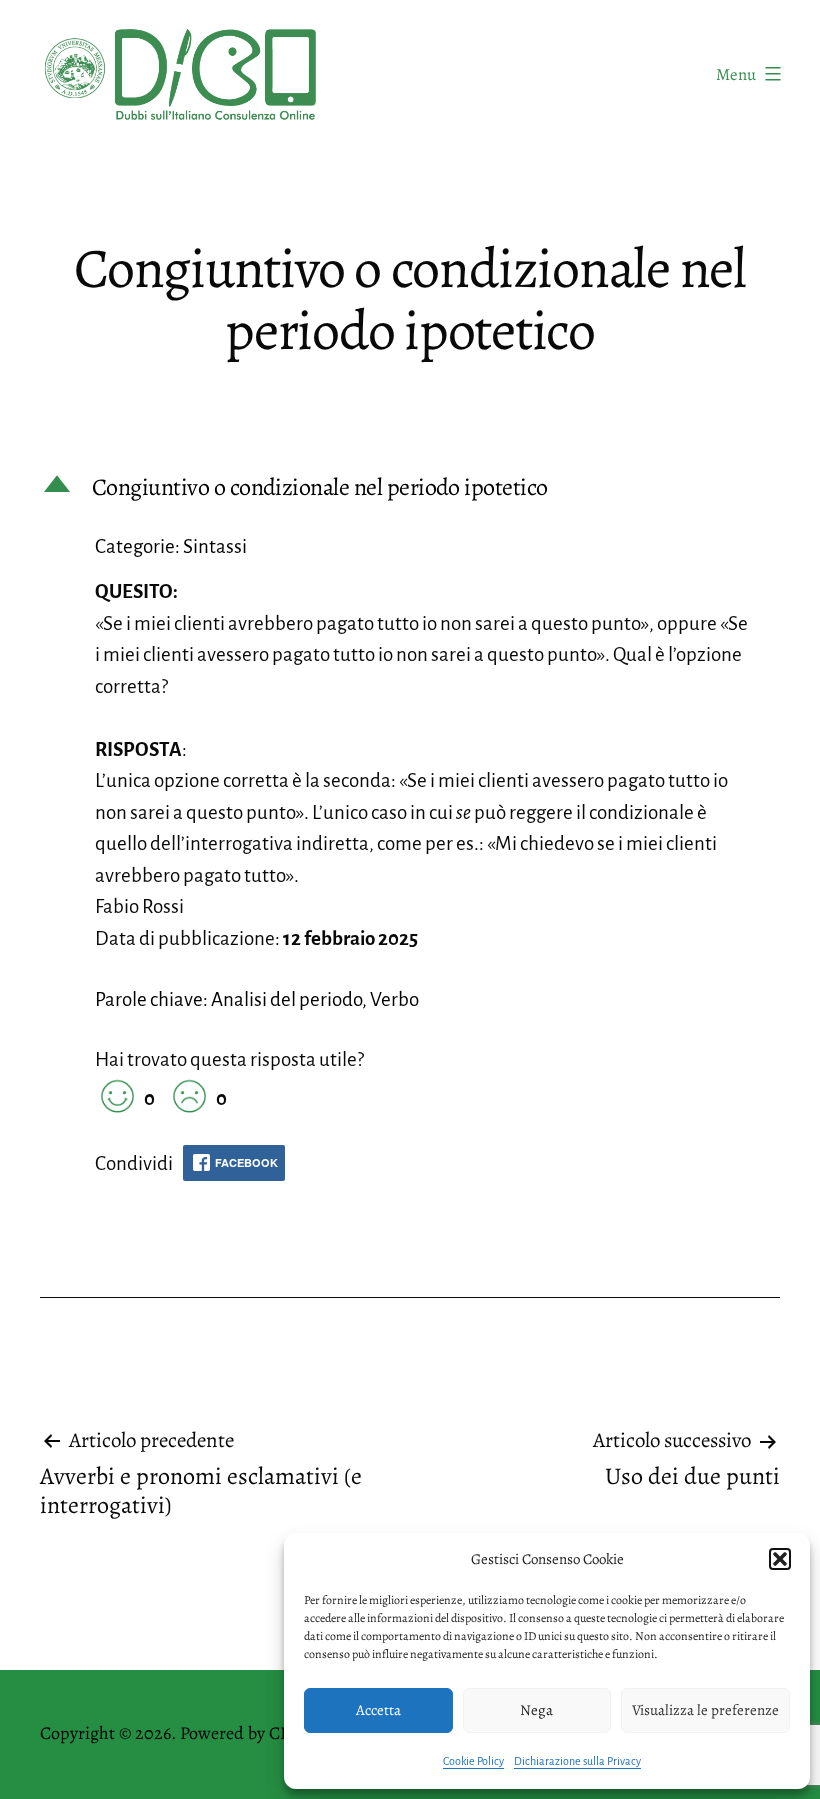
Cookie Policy (473, 1761)
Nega (536, 1710)
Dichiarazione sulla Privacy (577, 1761)
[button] (780, 1559)
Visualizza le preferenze (705, 1710)
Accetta (378, 1710)
